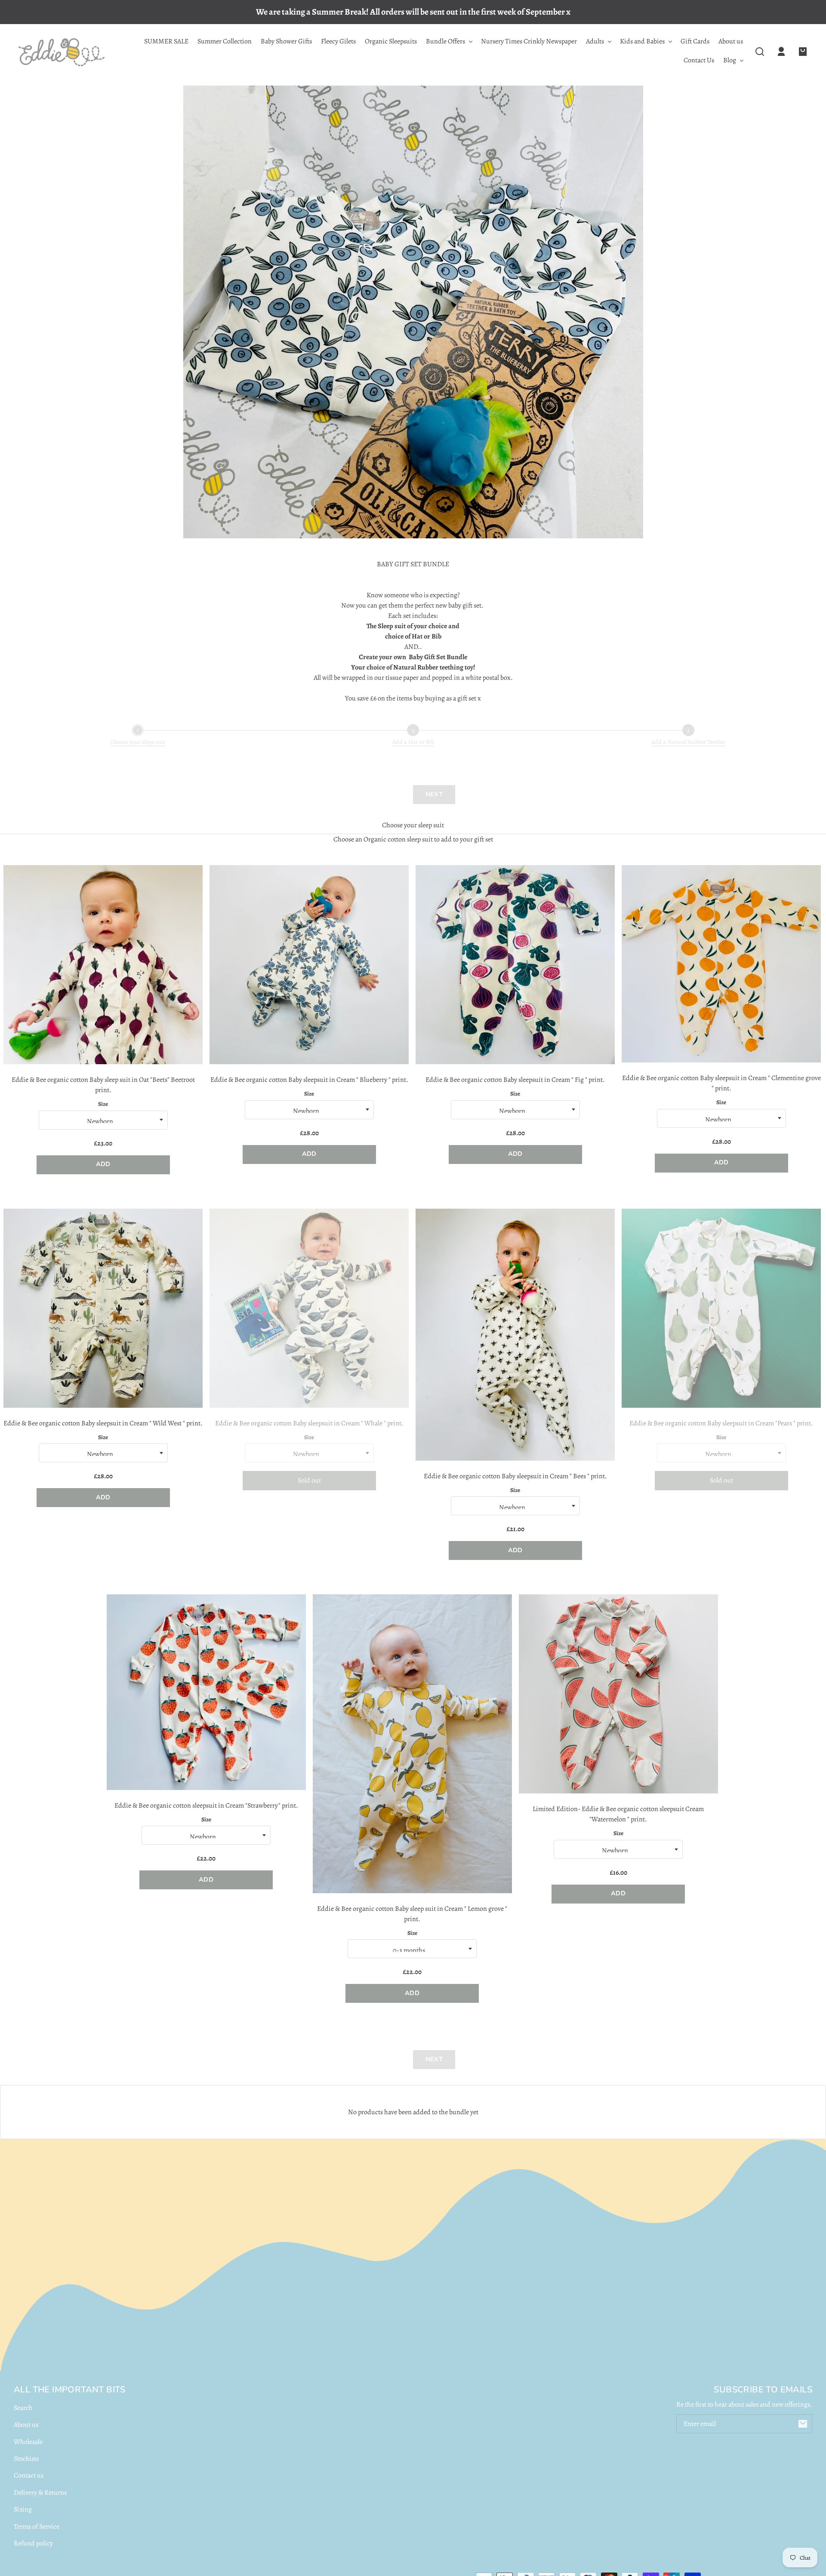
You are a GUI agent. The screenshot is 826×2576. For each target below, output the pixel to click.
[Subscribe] (803, 2424)
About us (26, 2425)
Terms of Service (37, 2527)
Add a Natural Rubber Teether (688, 742)
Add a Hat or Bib (413, 742)
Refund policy (33, 2543)
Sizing (23, 2509)
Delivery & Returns (40, 2493)
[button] (760, 52)
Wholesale (28, 2442)
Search (23, 2408)
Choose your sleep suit (138, 742)
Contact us (29, 2475)
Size (103, 1104)
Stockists (26, 2459)
